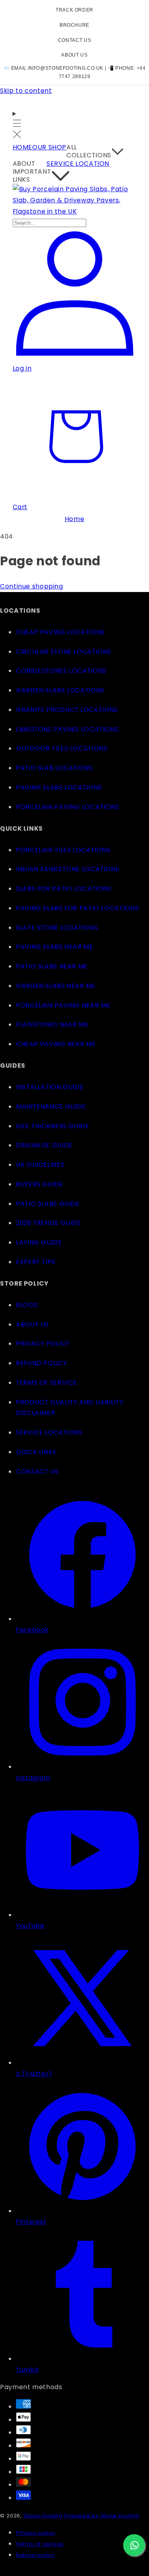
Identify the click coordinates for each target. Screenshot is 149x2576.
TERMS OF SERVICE (46, 1383)
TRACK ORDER (74, 10)
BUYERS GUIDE (40, 1184)
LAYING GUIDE (39, 1242)
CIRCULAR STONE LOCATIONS (64, 652)
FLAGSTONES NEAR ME (52, 1024)
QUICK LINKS (36, 1452)
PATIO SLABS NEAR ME (52, 966)
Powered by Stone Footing (102, 2516)
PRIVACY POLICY (43, 1344)
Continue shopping (32, 586)
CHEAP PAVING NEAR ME (56, 1044)
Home (75, 519)
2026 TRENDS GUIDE (48, 1223)
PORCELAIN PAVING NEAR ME (63, 1005)
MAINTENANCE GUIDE (51, 1107)
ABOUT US (74, 55)
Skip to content (26, 91)
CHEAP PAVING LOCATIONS (60, 632)
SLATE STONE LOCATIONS (57, 928)
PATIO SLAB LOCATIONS (54, 768)
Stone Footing (43, 2516)
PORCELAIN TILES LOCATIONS (63, 850)
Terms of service (40, 2544)
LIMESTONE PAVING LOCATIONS (67, 729)
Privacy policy (36, 2533)
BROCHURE (74, 25)
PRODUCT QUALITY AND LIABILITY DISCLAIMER (70, 1408)
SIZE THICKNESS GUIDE (53, 1126)
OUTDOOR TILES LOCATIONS (62, 748)
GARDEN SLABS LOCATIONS (60, 690)
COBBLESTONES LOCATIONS (61, 671)
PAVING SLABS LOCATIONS (59, 787)
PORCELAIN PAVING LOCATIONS (68, 807)
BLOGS (27, 1305)
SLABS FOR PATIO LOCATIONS (64, 889)
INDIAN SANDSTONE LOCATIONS (68, 869)
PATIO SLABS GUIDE (48, 1204)
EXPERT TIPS (36, 1262)
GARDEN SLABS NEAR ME (56, 986)
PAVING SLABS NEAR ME (55, 947)
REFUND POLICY (41, 1363)
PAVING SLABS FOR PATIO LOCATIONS (77, 908)
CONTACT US (74, 40)
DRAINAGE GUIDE (44, 1145)
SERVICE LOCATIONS (49, 1432)
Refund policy (35, 2555)
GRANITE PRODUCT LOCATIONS (67, 710)
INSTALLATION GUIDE (50, 1087)
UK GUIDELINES (40, 1165)
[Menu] (17, 125)
